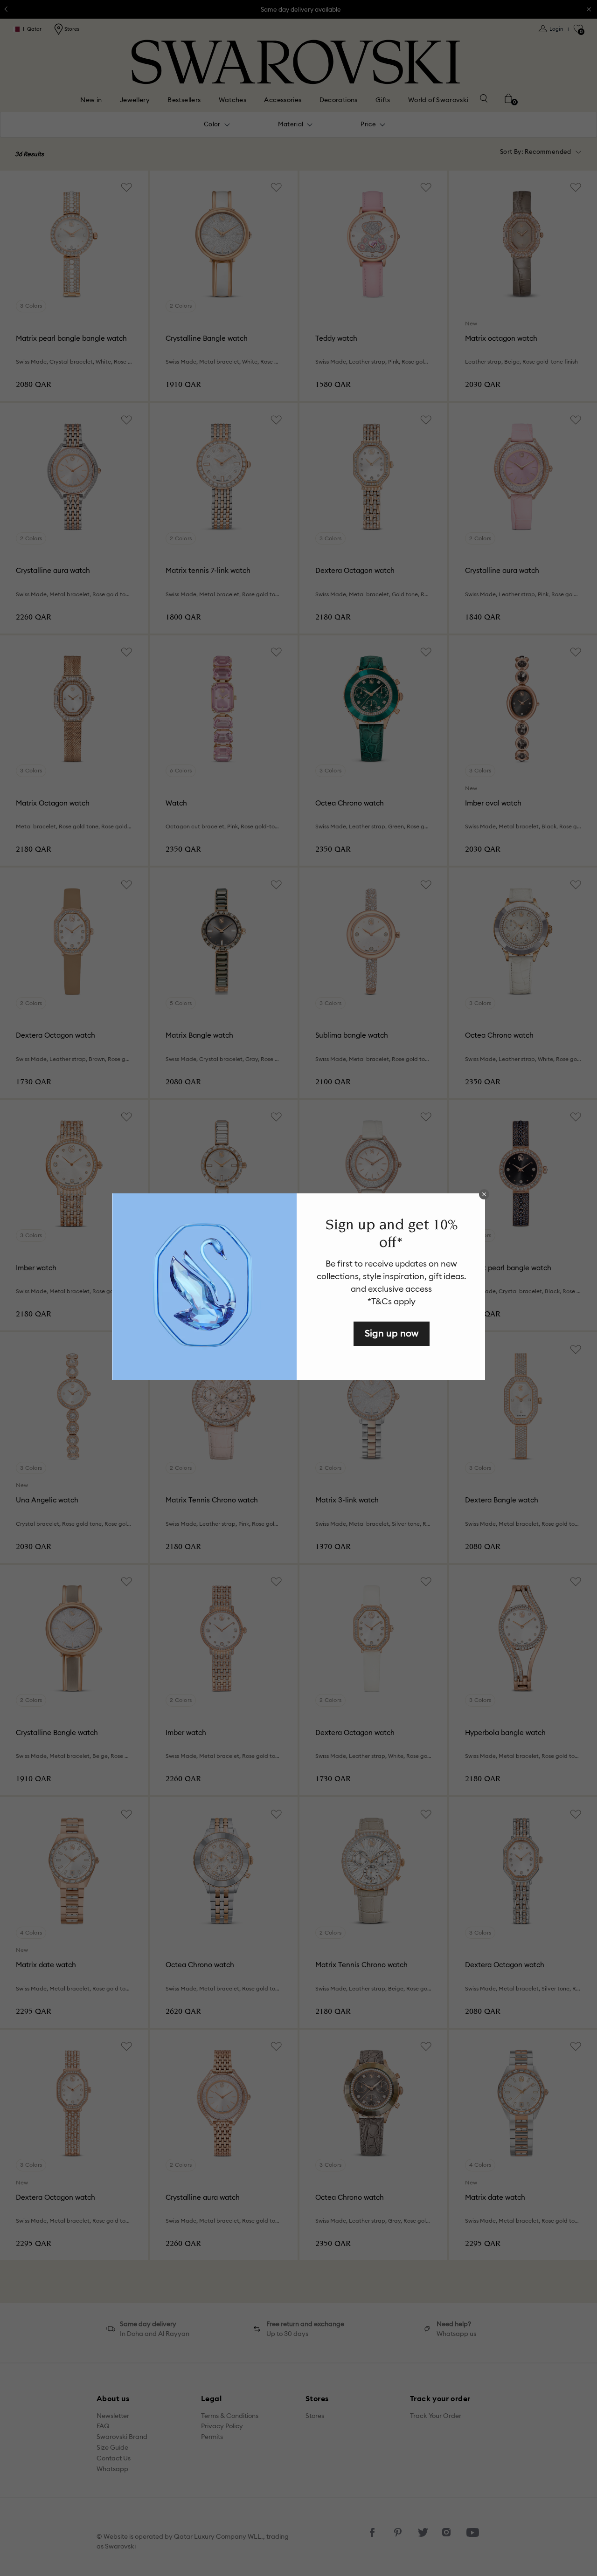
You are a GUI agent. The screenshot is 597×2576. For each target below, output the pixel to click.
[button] (484, 1194)
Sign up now (392, 1333)
